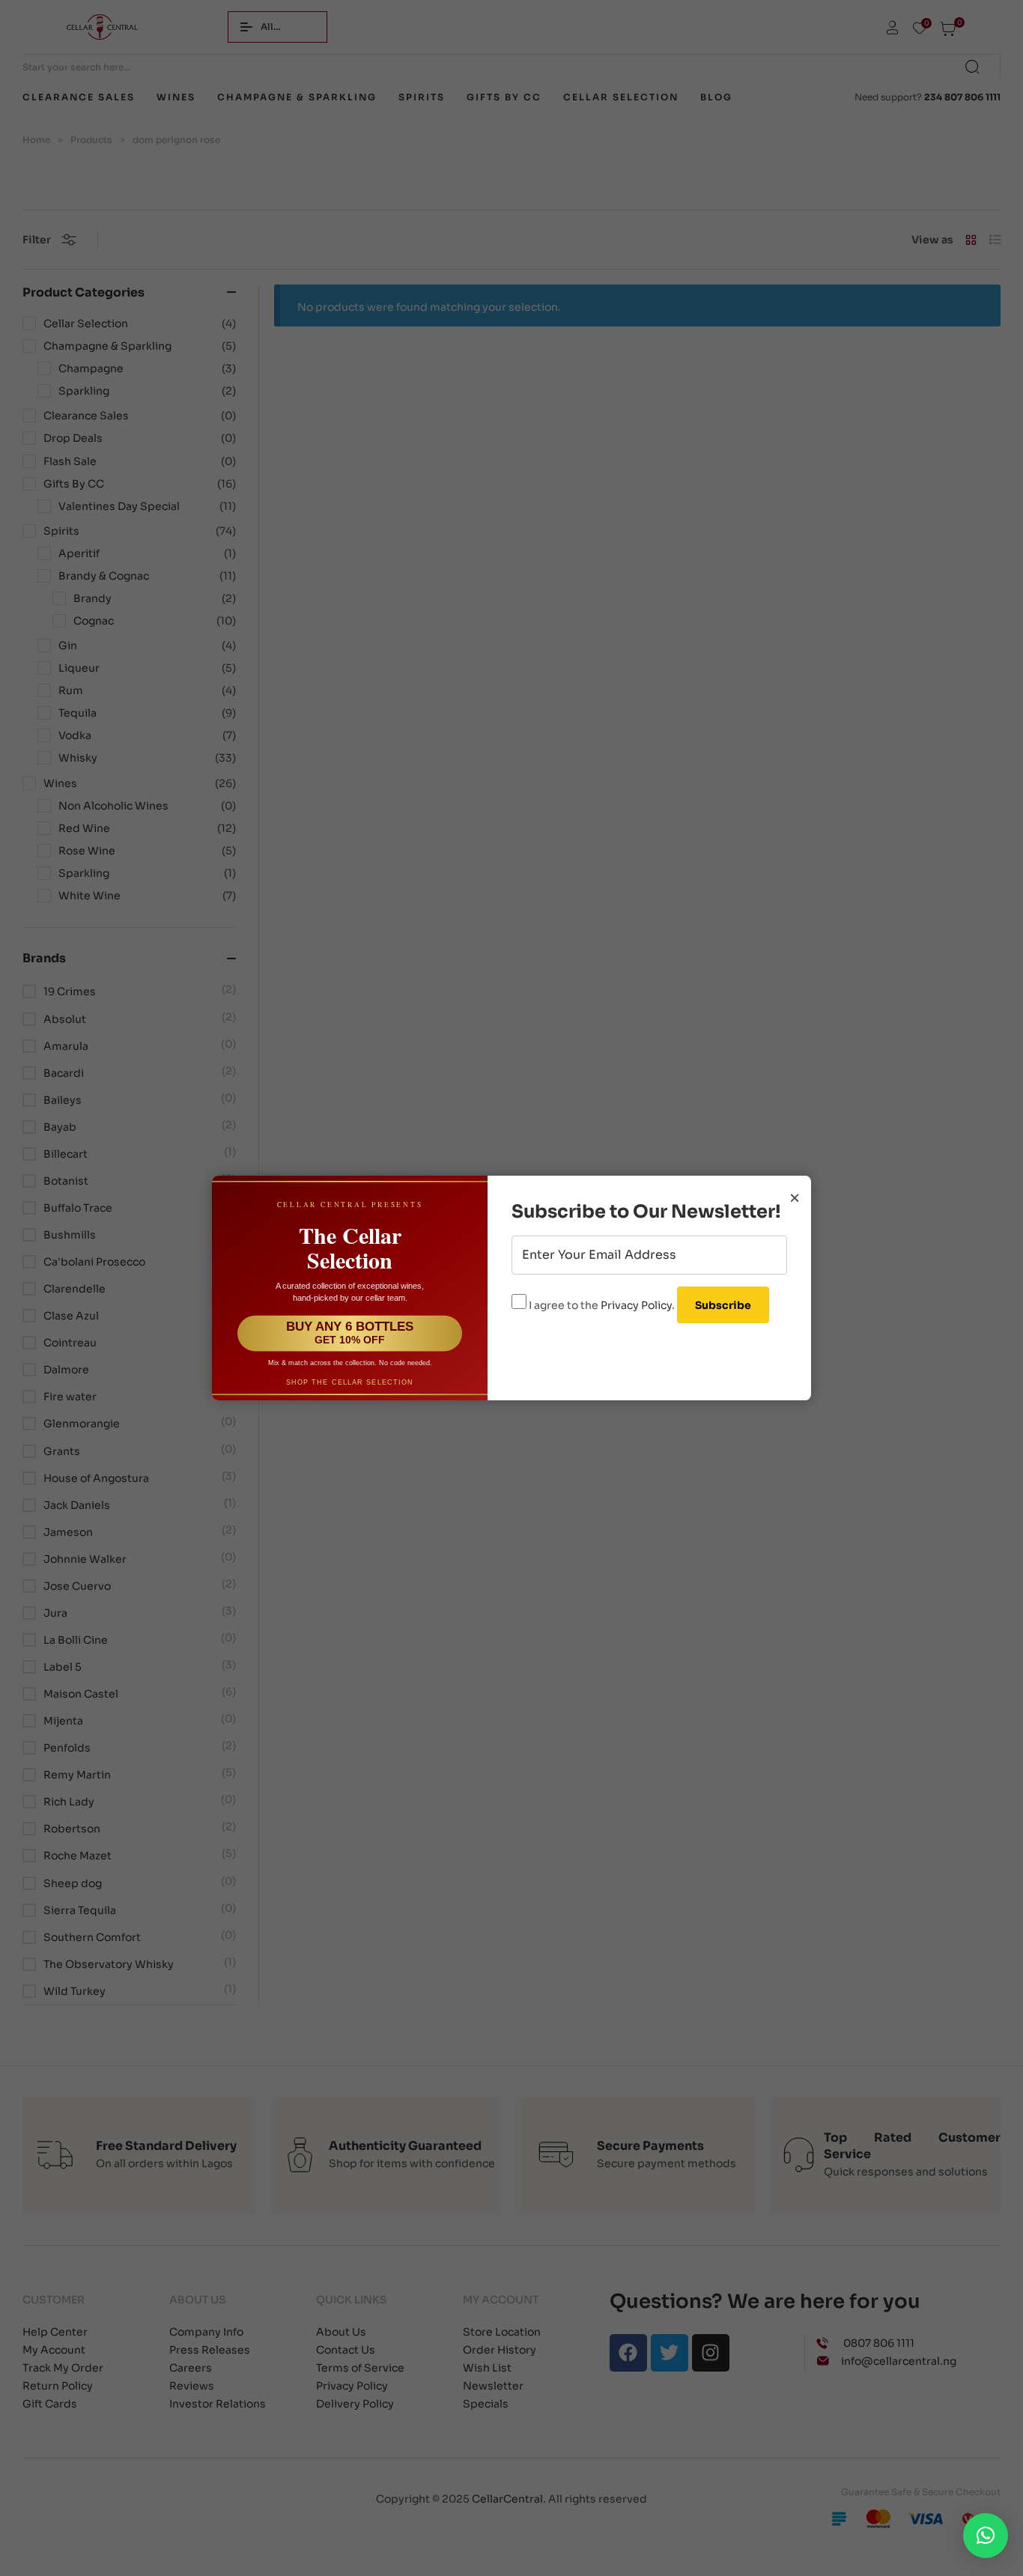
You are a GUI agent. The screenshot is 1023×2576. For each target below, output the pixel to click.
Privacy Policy (636, 1305)
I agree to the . (602, 1305)
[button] (986, 2536)
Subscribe (723, 1305)
